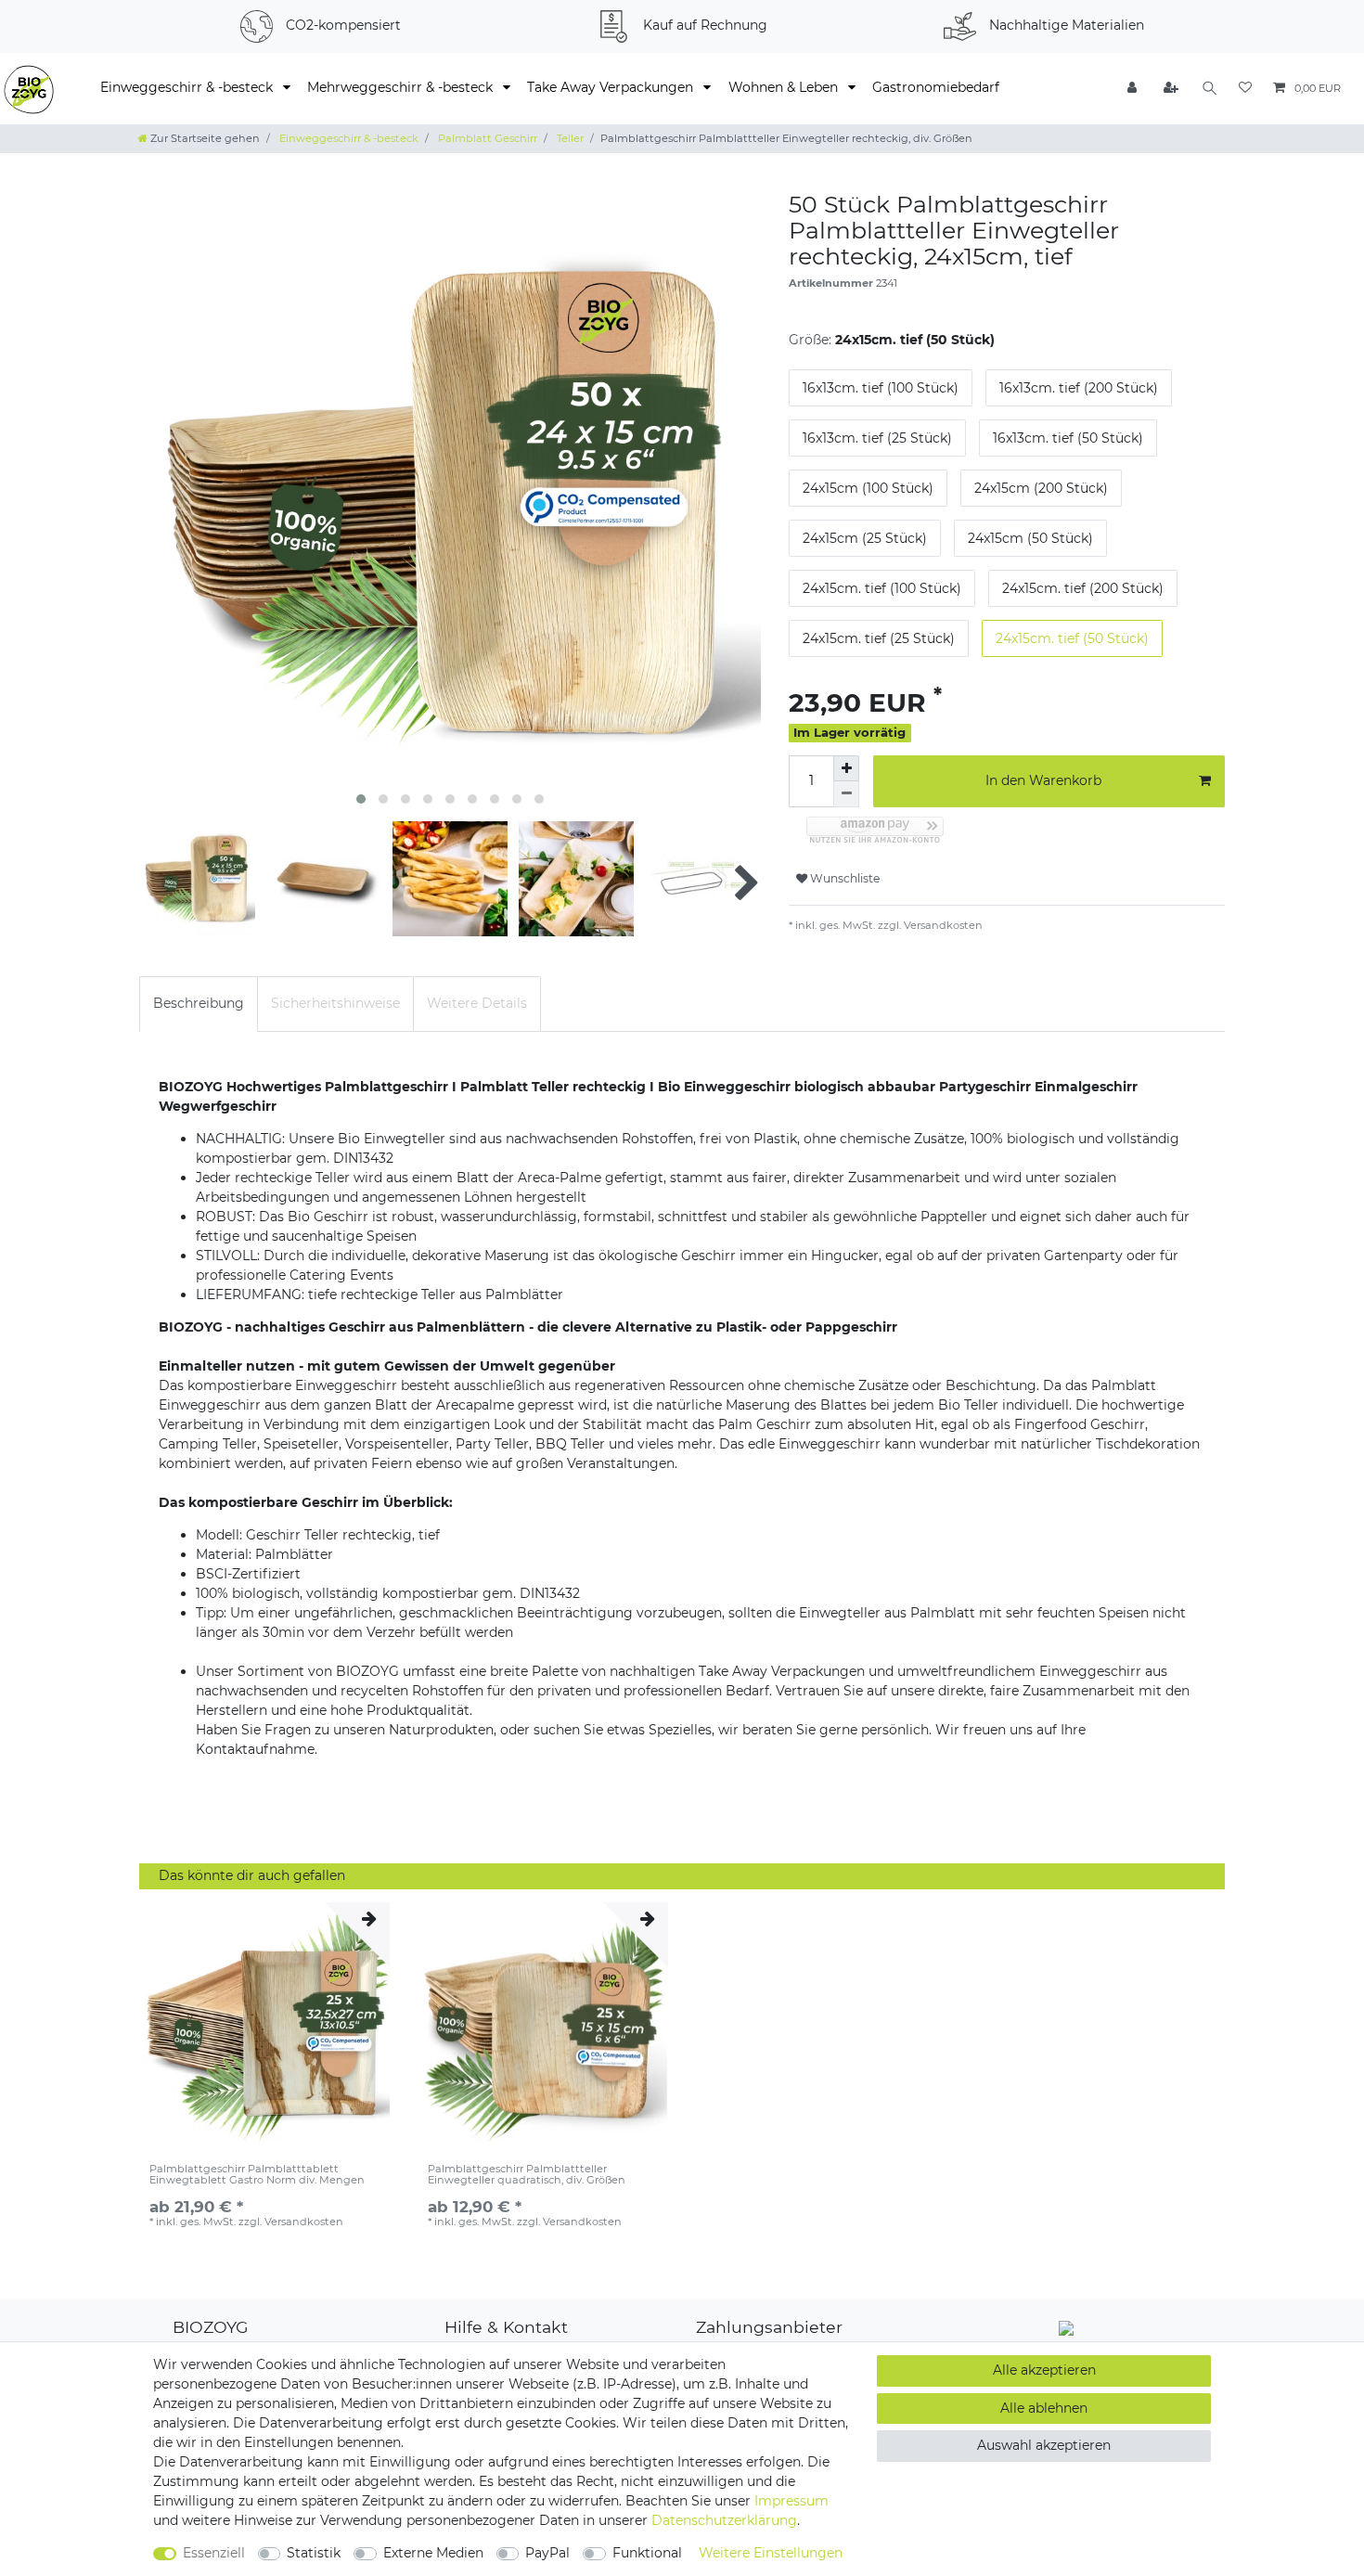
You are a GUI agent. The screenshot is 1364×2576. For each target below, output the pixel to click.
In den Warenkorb (1043, 780)
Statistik (314, 2553)
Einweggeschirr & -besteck (188, 87)
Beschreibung (199, 1003)
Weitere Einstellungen (771, 2553)
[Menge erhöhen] (846, 768)
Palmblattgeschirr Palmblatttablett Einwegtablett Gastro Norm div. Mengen (257, 2175)
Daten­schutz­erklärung (724, 2520)
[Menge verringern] (846, 794)
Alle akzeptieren (1044, 2370)
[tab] (199, 1004)
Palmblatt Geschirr (486, 138)
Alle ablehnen (1044, 2408)
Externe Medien (433, 2553)
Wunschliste (843, 878)
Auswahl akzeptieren (1044, 2445)
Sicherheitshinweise (335, 1003)
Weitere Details (477, 1003)
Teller (569, 138)
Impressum (791, 2501)
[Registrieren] (1172, 89)
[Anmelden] (1134, 89)
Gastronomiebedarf (936, 87)
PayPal (547, 2553)
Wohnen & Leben (785, 87)
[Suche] (1210, 89)
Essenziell (214, 2553)
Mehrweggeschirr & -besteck (402, 87)
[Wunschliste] (1245, 89)
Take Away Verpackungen (612, 87)
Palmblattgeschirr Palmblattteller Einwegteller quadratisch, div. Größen (527, 2175)
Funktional (647, 2553)
